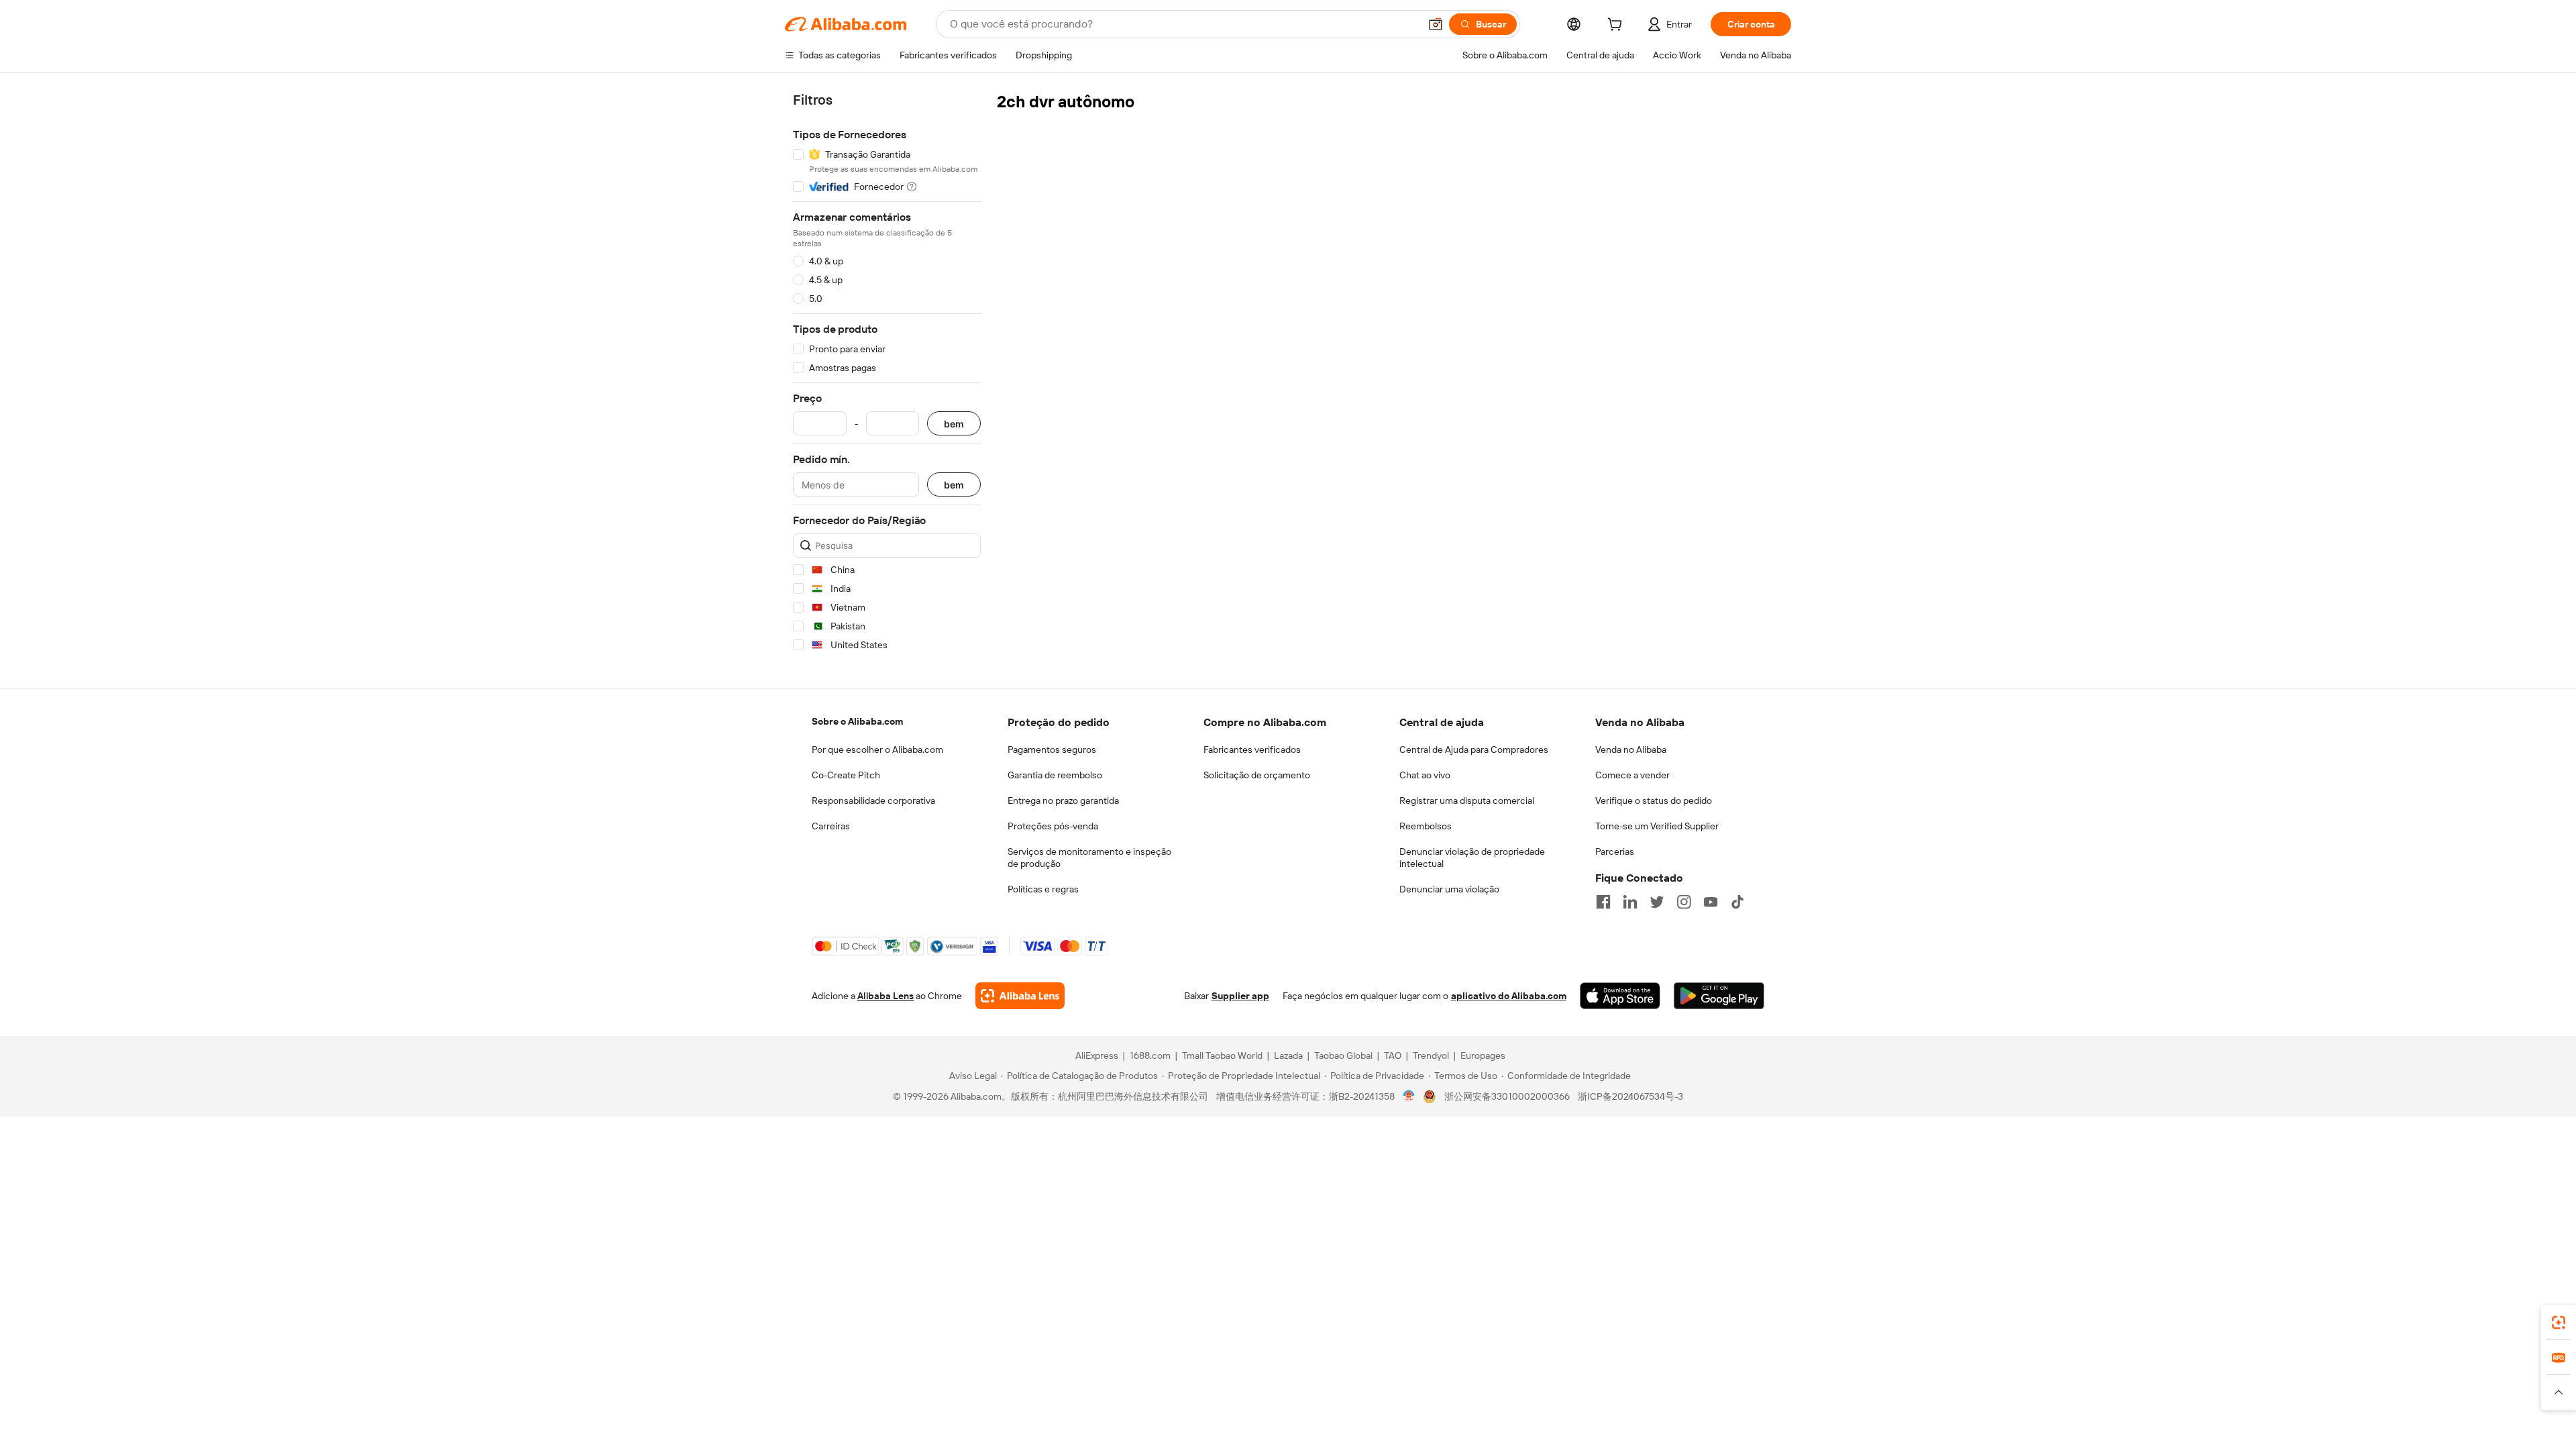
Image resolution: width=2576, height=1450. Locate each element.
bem (954, 424)
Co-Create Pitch (846, 775)
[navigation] (887, 375)
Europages (1483, 1055)
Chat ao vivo (1425, 775)
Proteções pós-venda (1053, 826)
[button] (1436, 24)
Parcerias (1615, 851)
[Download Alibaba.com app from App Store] (1620, 996)
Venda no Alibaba (1631, 749)
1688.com (1150, 1055)
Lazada (1288, 1055)
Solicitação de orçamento (1257, 775)
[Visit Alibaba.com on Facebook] (1603, 902)
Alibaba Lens (885, 996)
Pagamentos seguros (1052, 749)
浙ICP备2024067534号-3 (1630, 1096)
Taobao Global (1343, 1055)
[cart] (1617, 26)
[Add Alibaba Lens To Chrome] (1020, 996)
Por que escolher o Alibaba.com (877, 749)
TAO (1393, 1055)
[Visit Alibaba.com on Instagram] (1684, 902)
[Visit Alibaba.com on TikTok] (1737, 902)
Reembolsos (1426, 826)
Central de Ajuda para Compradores (1474, 749)
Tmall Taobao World (1222, 1055)
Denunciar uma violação (1449, 889)
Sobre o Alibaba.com (857, 721)
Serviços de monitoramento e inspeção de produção (1089, 858)
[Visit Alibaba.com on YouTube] (1711, 902)
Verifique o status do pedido (1654, 800)
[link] (2559, 1323)
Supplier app (1240, 996)
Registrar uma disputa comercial (1467, 800)
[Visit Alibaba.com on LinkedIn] (1630, 902)
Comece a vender (1632, 775)
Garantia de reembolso (1055, 775)
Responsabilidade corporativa (873, 800)
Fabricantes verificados (1252, 749)
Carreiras (831, 826)
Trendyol (1431, 1055)
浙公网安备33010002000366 (1507, 1096)
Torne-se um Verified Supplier (1657, 826)
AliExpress (1097, 1055)
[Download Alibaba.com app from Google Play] (1719, 996)
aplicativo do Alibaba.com (1509, 996)
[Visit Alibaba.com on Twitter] (1657, 902)
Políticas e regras (1043, 889)
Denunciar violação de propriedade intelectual (1472, 858)
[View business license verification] (1409, 1096)
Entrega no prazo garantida (1063, 800)
